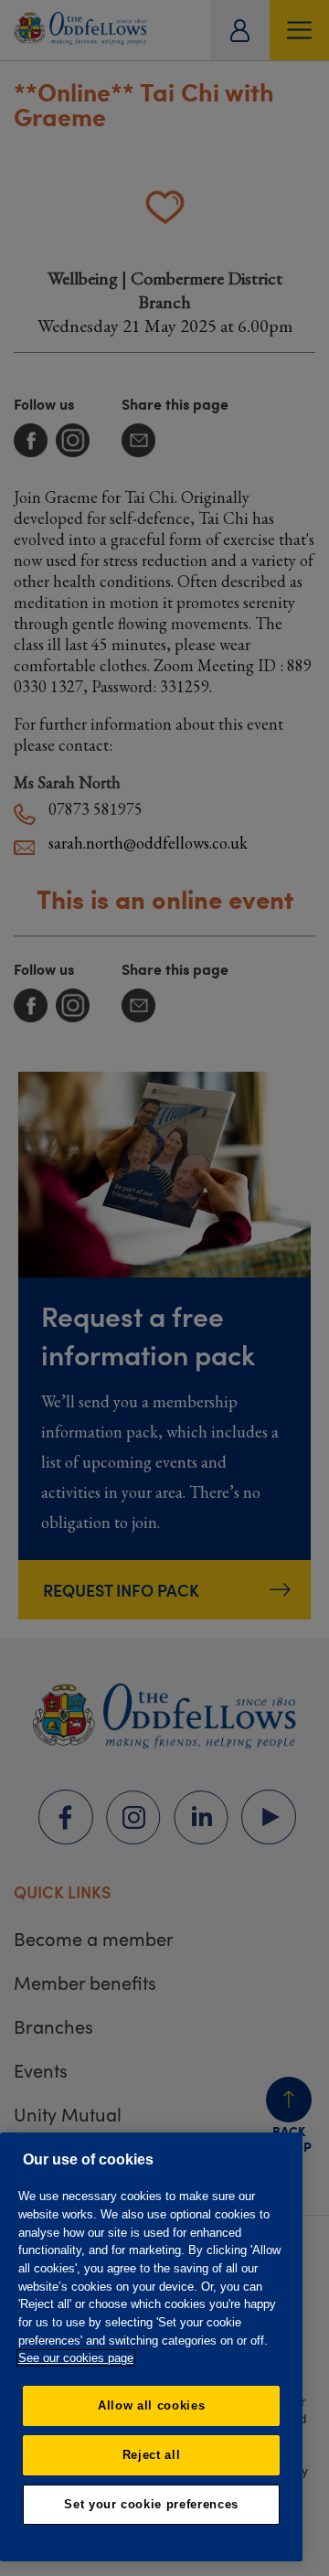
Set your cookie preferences (151, 2504)
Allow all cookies (151, 2405)
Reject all (152, 2455)
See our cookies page (76, 2358)
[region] (151, 2347)
